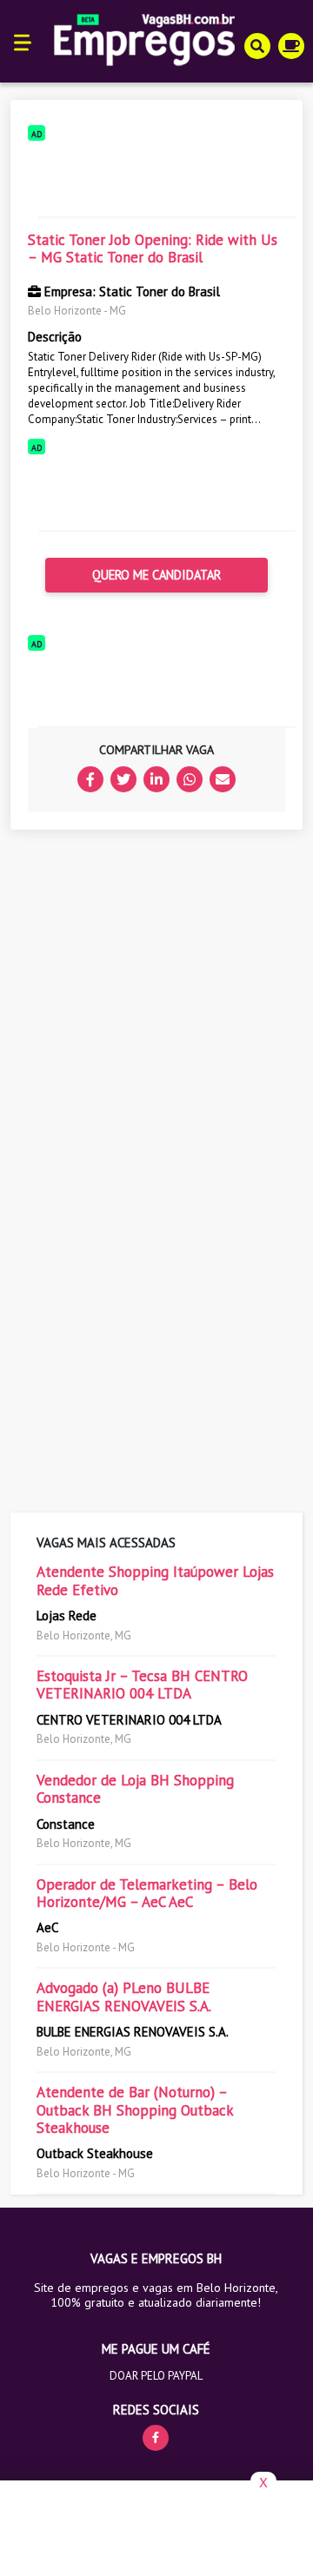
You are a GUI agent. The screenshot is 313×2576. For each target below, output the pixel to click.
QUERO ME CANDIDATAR (156, 575)
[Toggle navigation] (23, 41)
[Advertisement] (156, 175)
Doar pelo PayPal (156, 2376)
